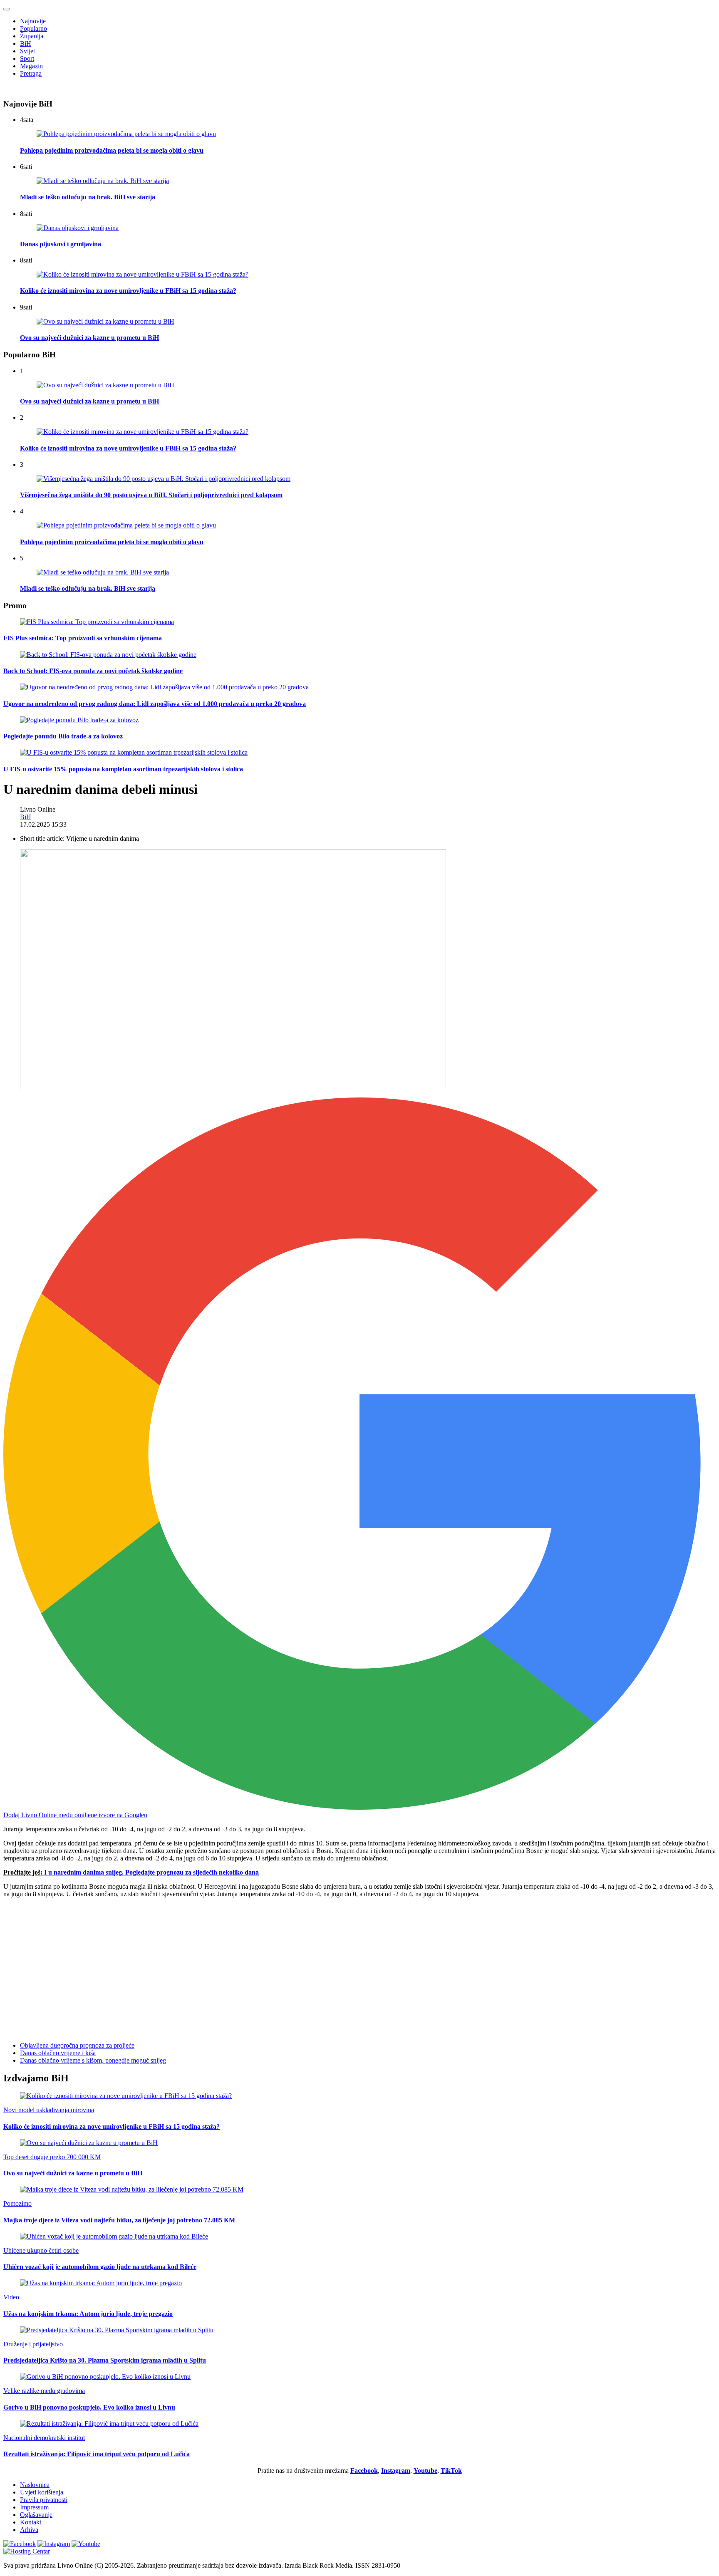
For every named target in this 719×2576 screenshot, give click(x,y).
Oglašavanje (36, 2515)
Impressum (34, 2507)
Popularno (33, 28)
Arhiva (29, 2530)
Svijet (27, 51)
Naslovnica (35, 2485)
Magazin (31, 66)
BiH (26, 43)
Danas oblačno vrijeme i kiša (58, 2053)
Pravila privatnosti (44, 2500)
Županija (32, 36)
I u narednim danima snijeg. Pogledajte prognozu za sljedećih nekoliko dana (151, 1872)
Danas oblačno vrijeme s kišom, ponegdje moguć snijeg (93, 2060)
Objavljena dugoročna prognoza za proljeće (77, 2045)
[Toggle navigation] (7, 9)
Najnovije (33, 21)
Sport (27, 58)
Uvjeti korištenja (42, 2492)
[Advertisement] (253, 1963)
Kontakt (31, 2522)
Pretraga (31, 73)
